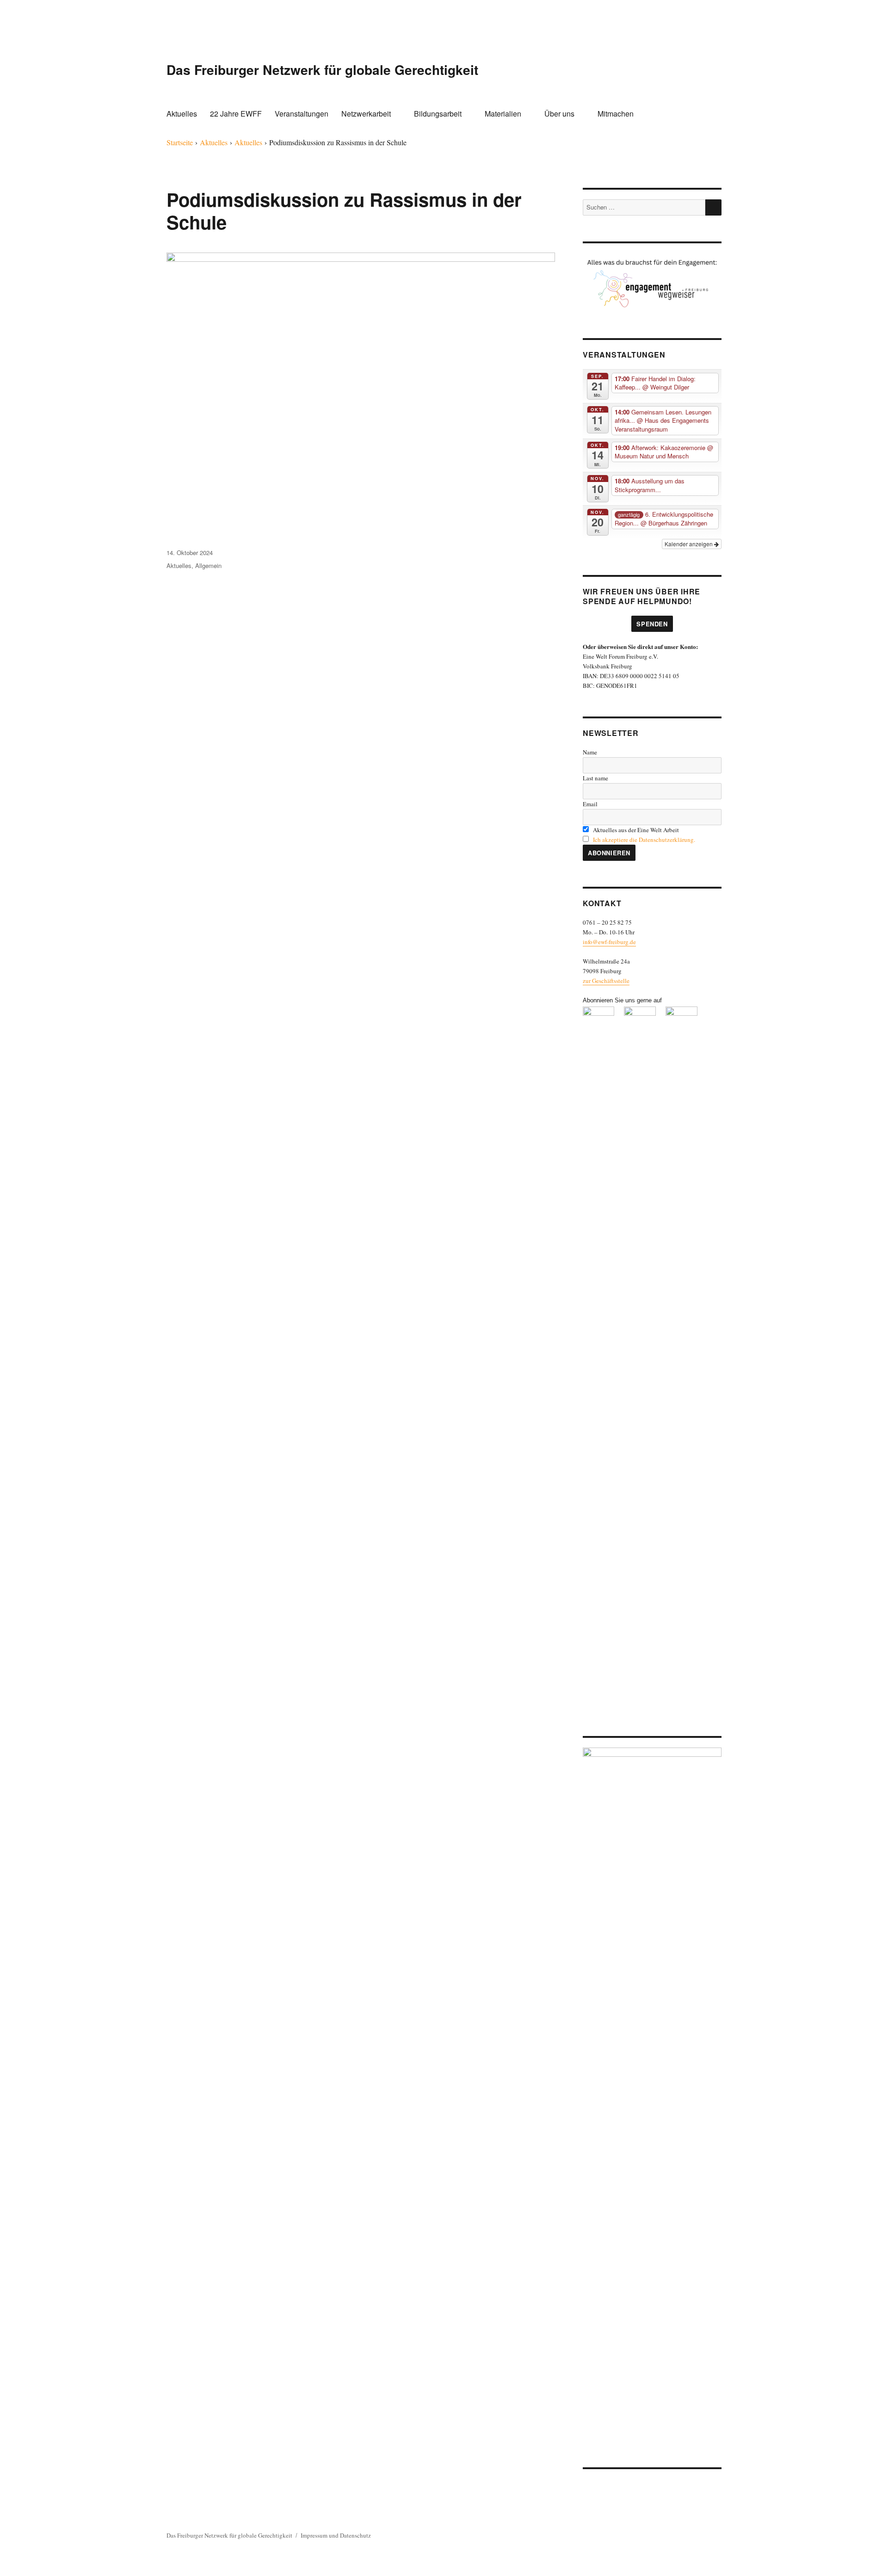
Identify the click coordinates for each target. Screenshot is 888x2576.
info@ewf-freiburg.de (609, 942)
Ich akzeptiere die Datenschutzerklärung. (644, 840)
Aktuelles (182, 114)
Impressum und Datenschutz (336, 2535)
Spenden (652, 624)
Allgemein (208, 565)
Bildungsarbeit (438, 114)
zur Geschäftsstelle (606, 981)
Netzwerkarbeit (366, 114)
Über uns (559, 114)
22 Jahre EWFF (236, 114)
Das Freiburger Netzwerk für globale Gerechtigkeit (322, 70)
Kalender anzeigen (689, 544)
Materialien (503, 114)
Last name (595, 778)
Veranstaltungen (302, 114)
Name (590, 752)
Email (590, 804)
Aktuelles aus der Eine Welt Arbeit (635, 830)
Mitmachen (616, 114)
